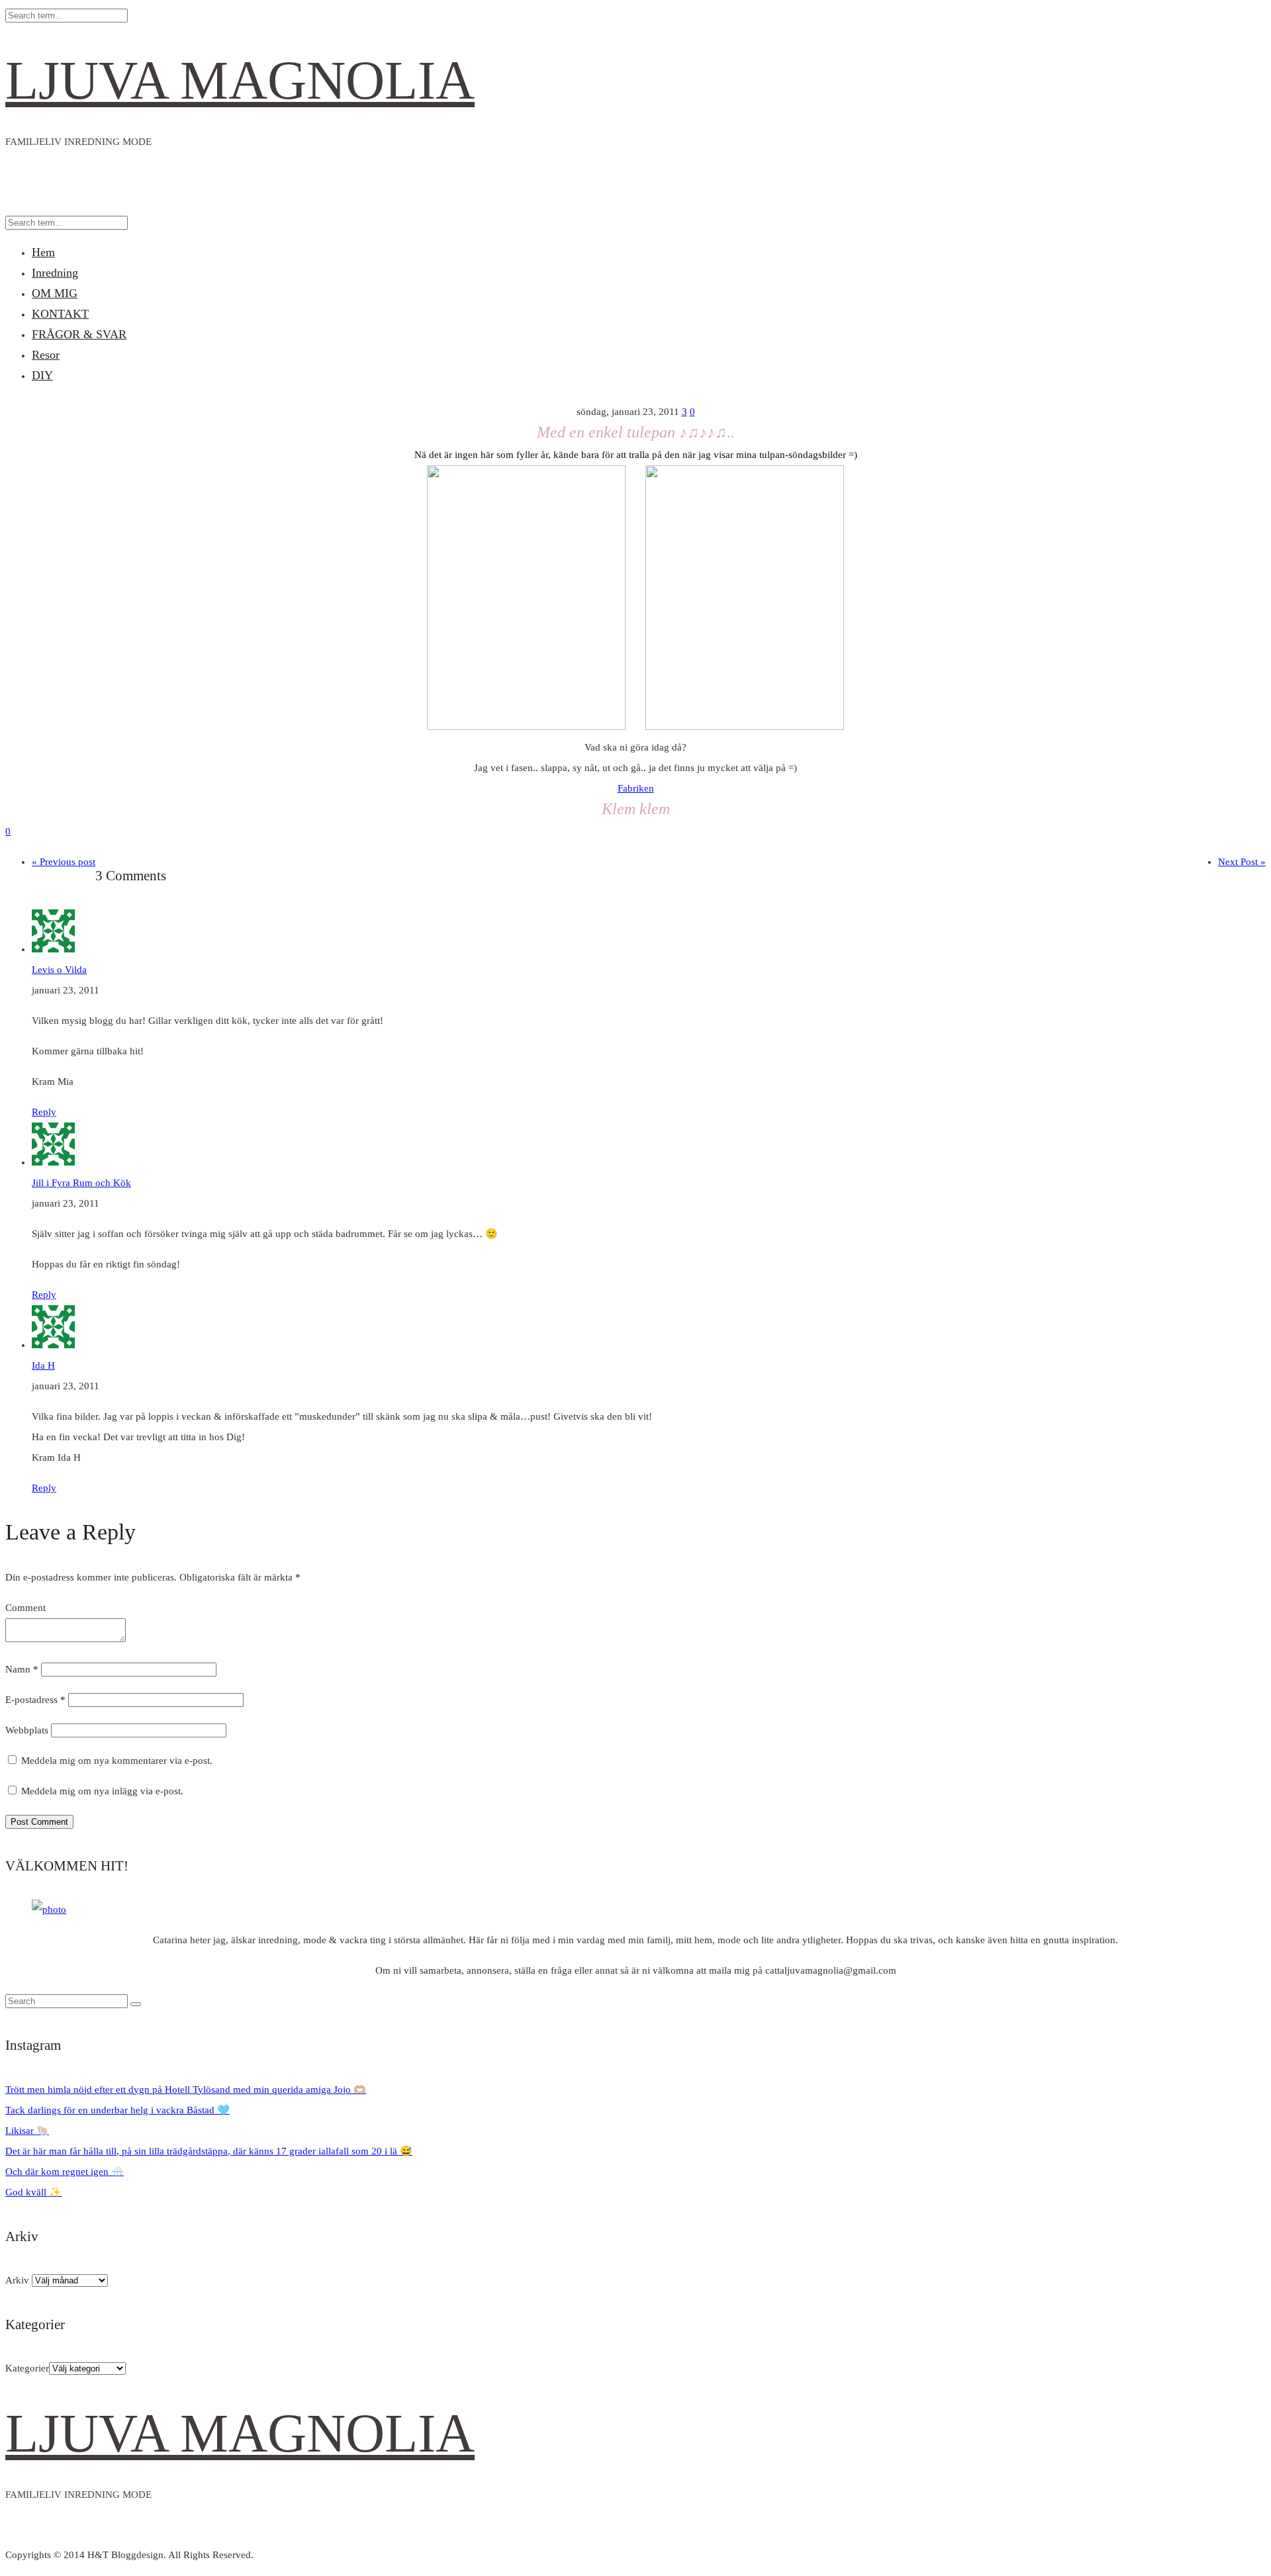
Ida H (43, 1365)
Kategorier (27, 2368)
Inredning (55, 273)
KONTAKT (60, 314)
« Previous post (64, 862)
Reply (44, 1112)
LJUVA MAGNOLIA (240, 80)
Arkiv (17, 2280)
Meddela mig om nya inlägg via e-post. (102, 1791)
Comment (25, 1608)
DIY (42, 375)
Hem (43, 252)
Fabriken (636, 788)
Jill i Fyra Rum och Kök (81, 1183)
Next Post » (1242, 862)
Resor (46, 355)
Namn (22, 1669)
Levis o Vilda (59, 970)
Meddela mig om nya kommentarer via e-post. (117, 1761)
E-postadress (35, 1700)
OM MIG (55, 293)
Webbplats (27, 1730)
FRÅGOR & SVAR (79, 334)
